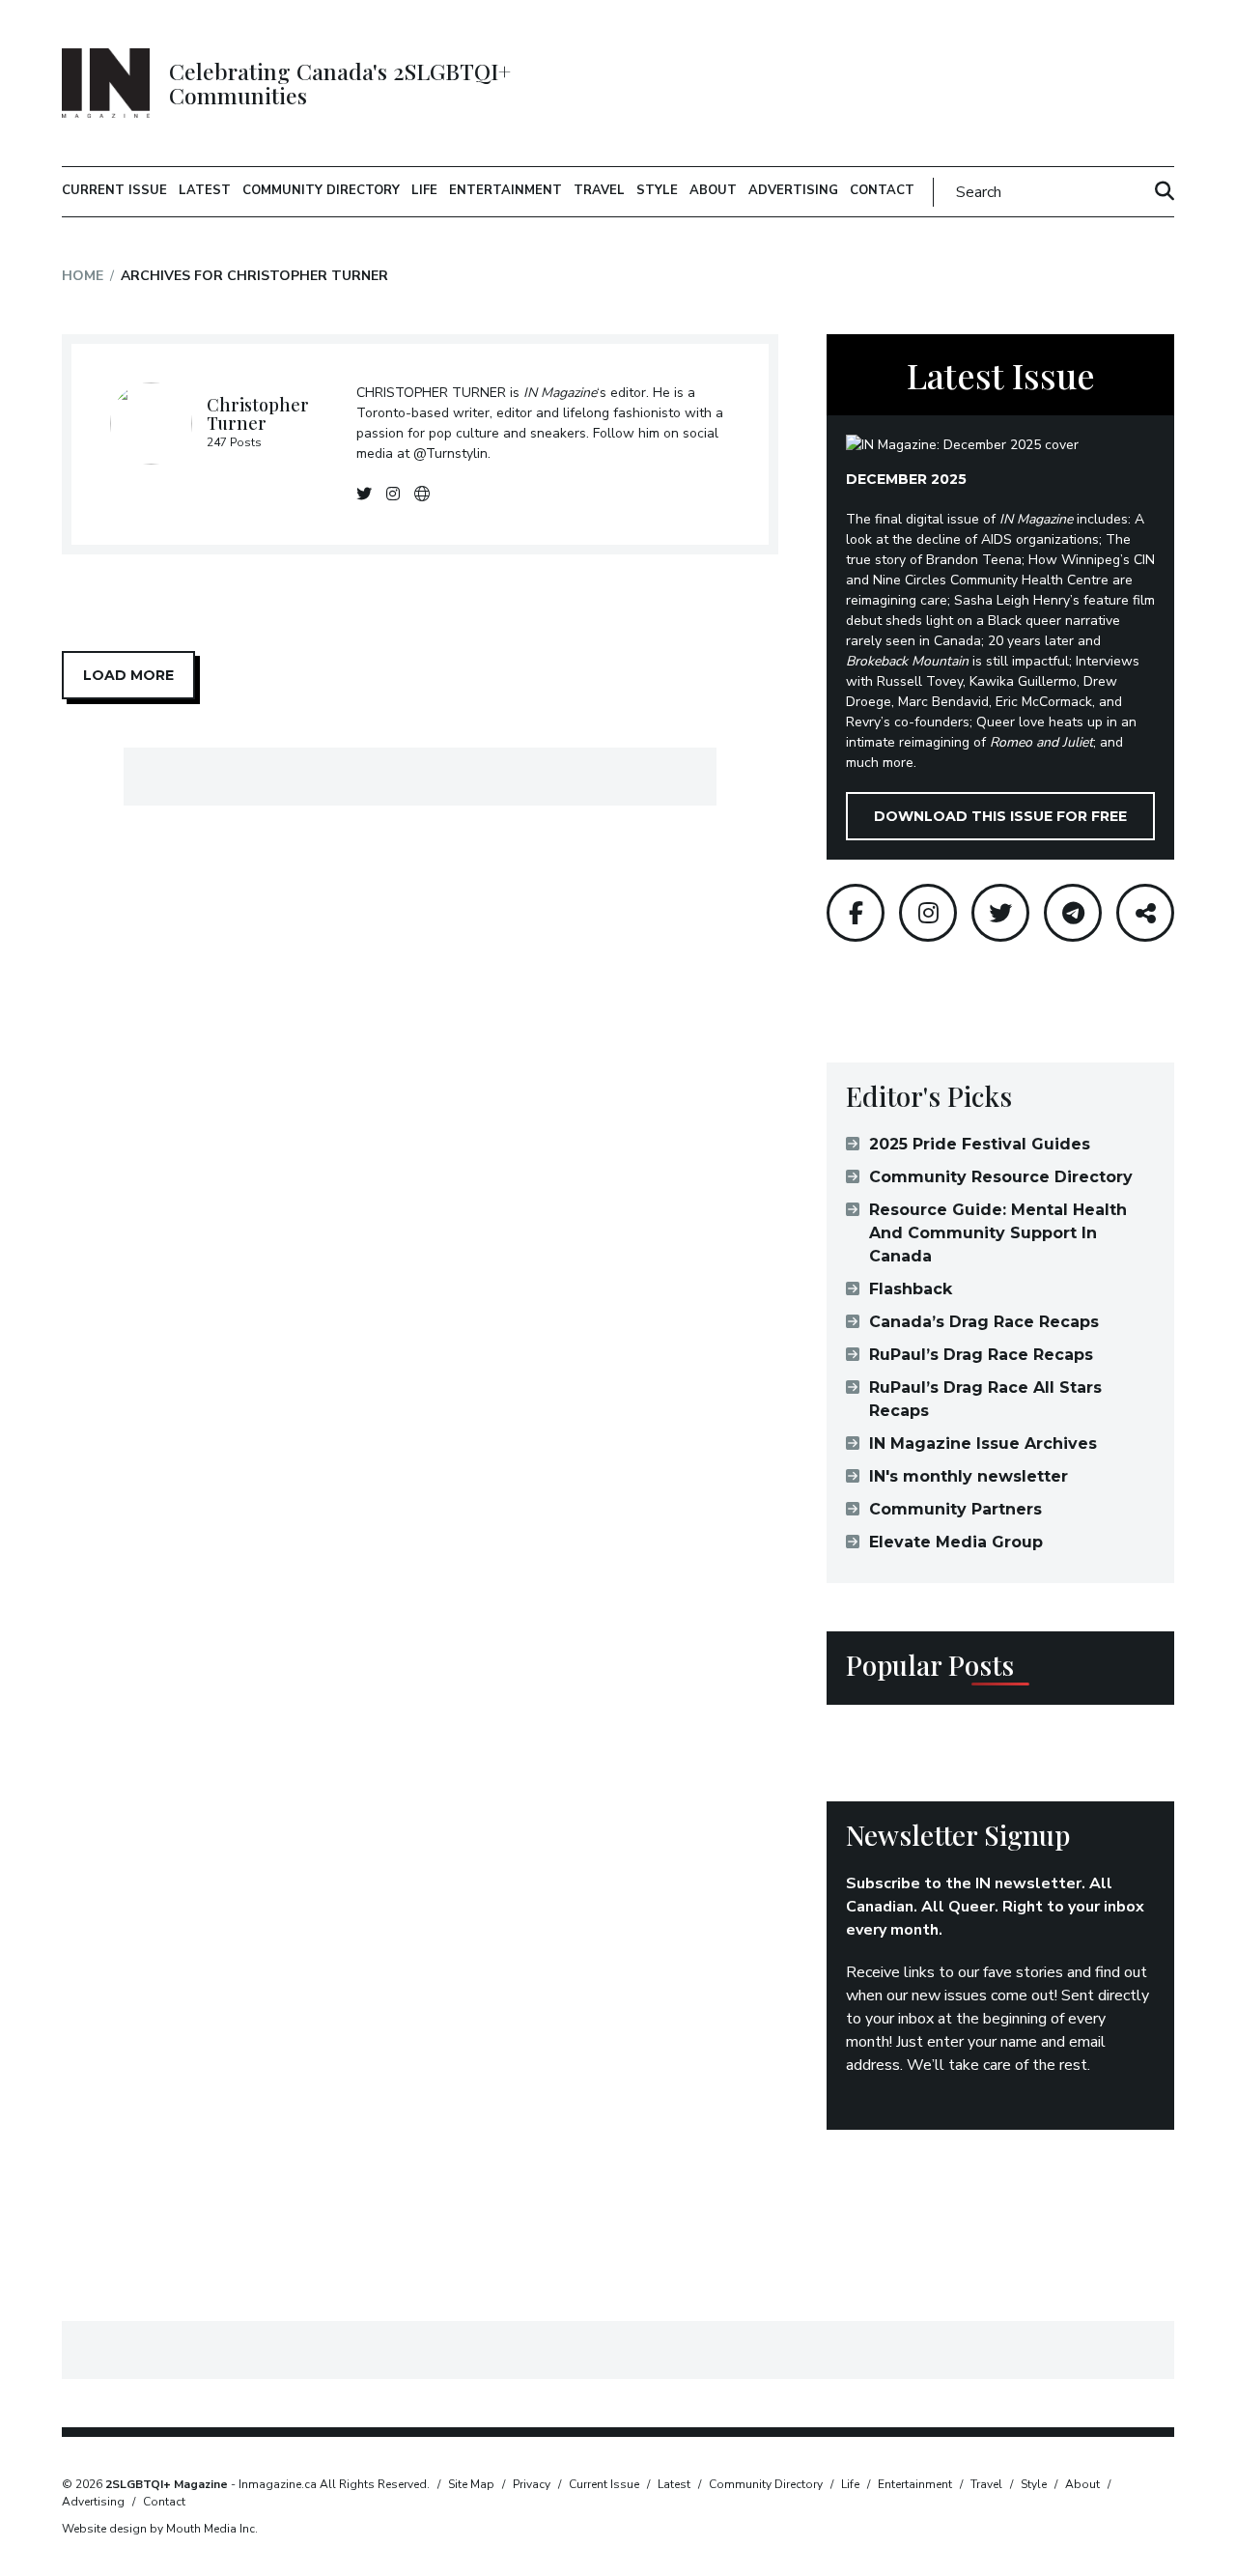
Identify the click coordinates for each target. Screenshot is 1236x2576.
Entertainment (506, 190)
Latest (205, 190)
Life (424, 190)
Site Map (471, 2484)
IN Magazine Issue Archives (983, 1444)
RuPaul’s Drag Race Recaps (981, 1355)
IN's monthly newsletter (969, 1476)
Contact (882, 190)
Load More (128, 675)
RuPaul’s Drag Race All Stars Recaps (985, 1399)
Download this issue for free (1000, 816)
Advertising (793, 190)
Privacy (532, 2484)
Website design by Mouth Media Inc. (160, 2529)
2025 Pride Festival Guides (980, 1144)
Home (83, 276)
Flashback (911, 1289)
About (713, 190)
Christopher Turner (258, 414)
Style (657, 190)
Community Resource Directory (1001, 1177)
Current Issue (114, 190)
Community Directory (321, 190)
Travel (599, 190)
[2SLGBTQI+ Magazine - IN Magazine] (106, 83)
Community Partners (955, 1509)
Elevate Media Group (956, 1542)
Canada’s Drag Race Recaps (984, 1322)
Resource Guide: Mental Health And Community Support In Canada (998, 1233)
